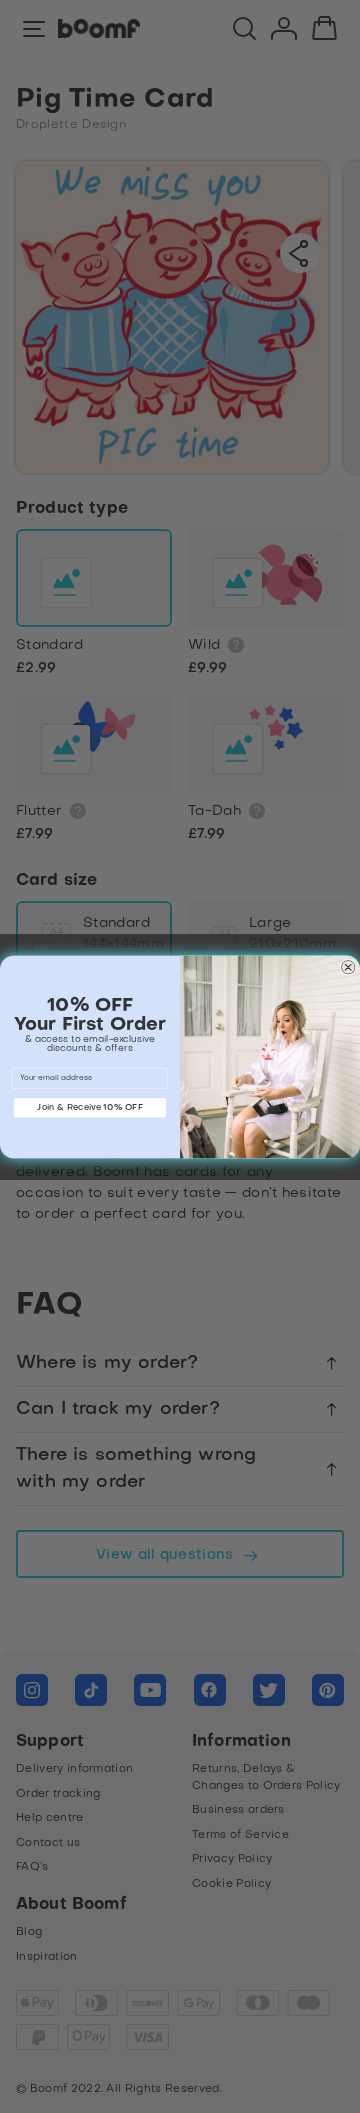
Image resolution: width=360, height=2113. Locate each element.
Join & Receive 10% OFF (89, 1107)
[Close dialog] (348, 967)
